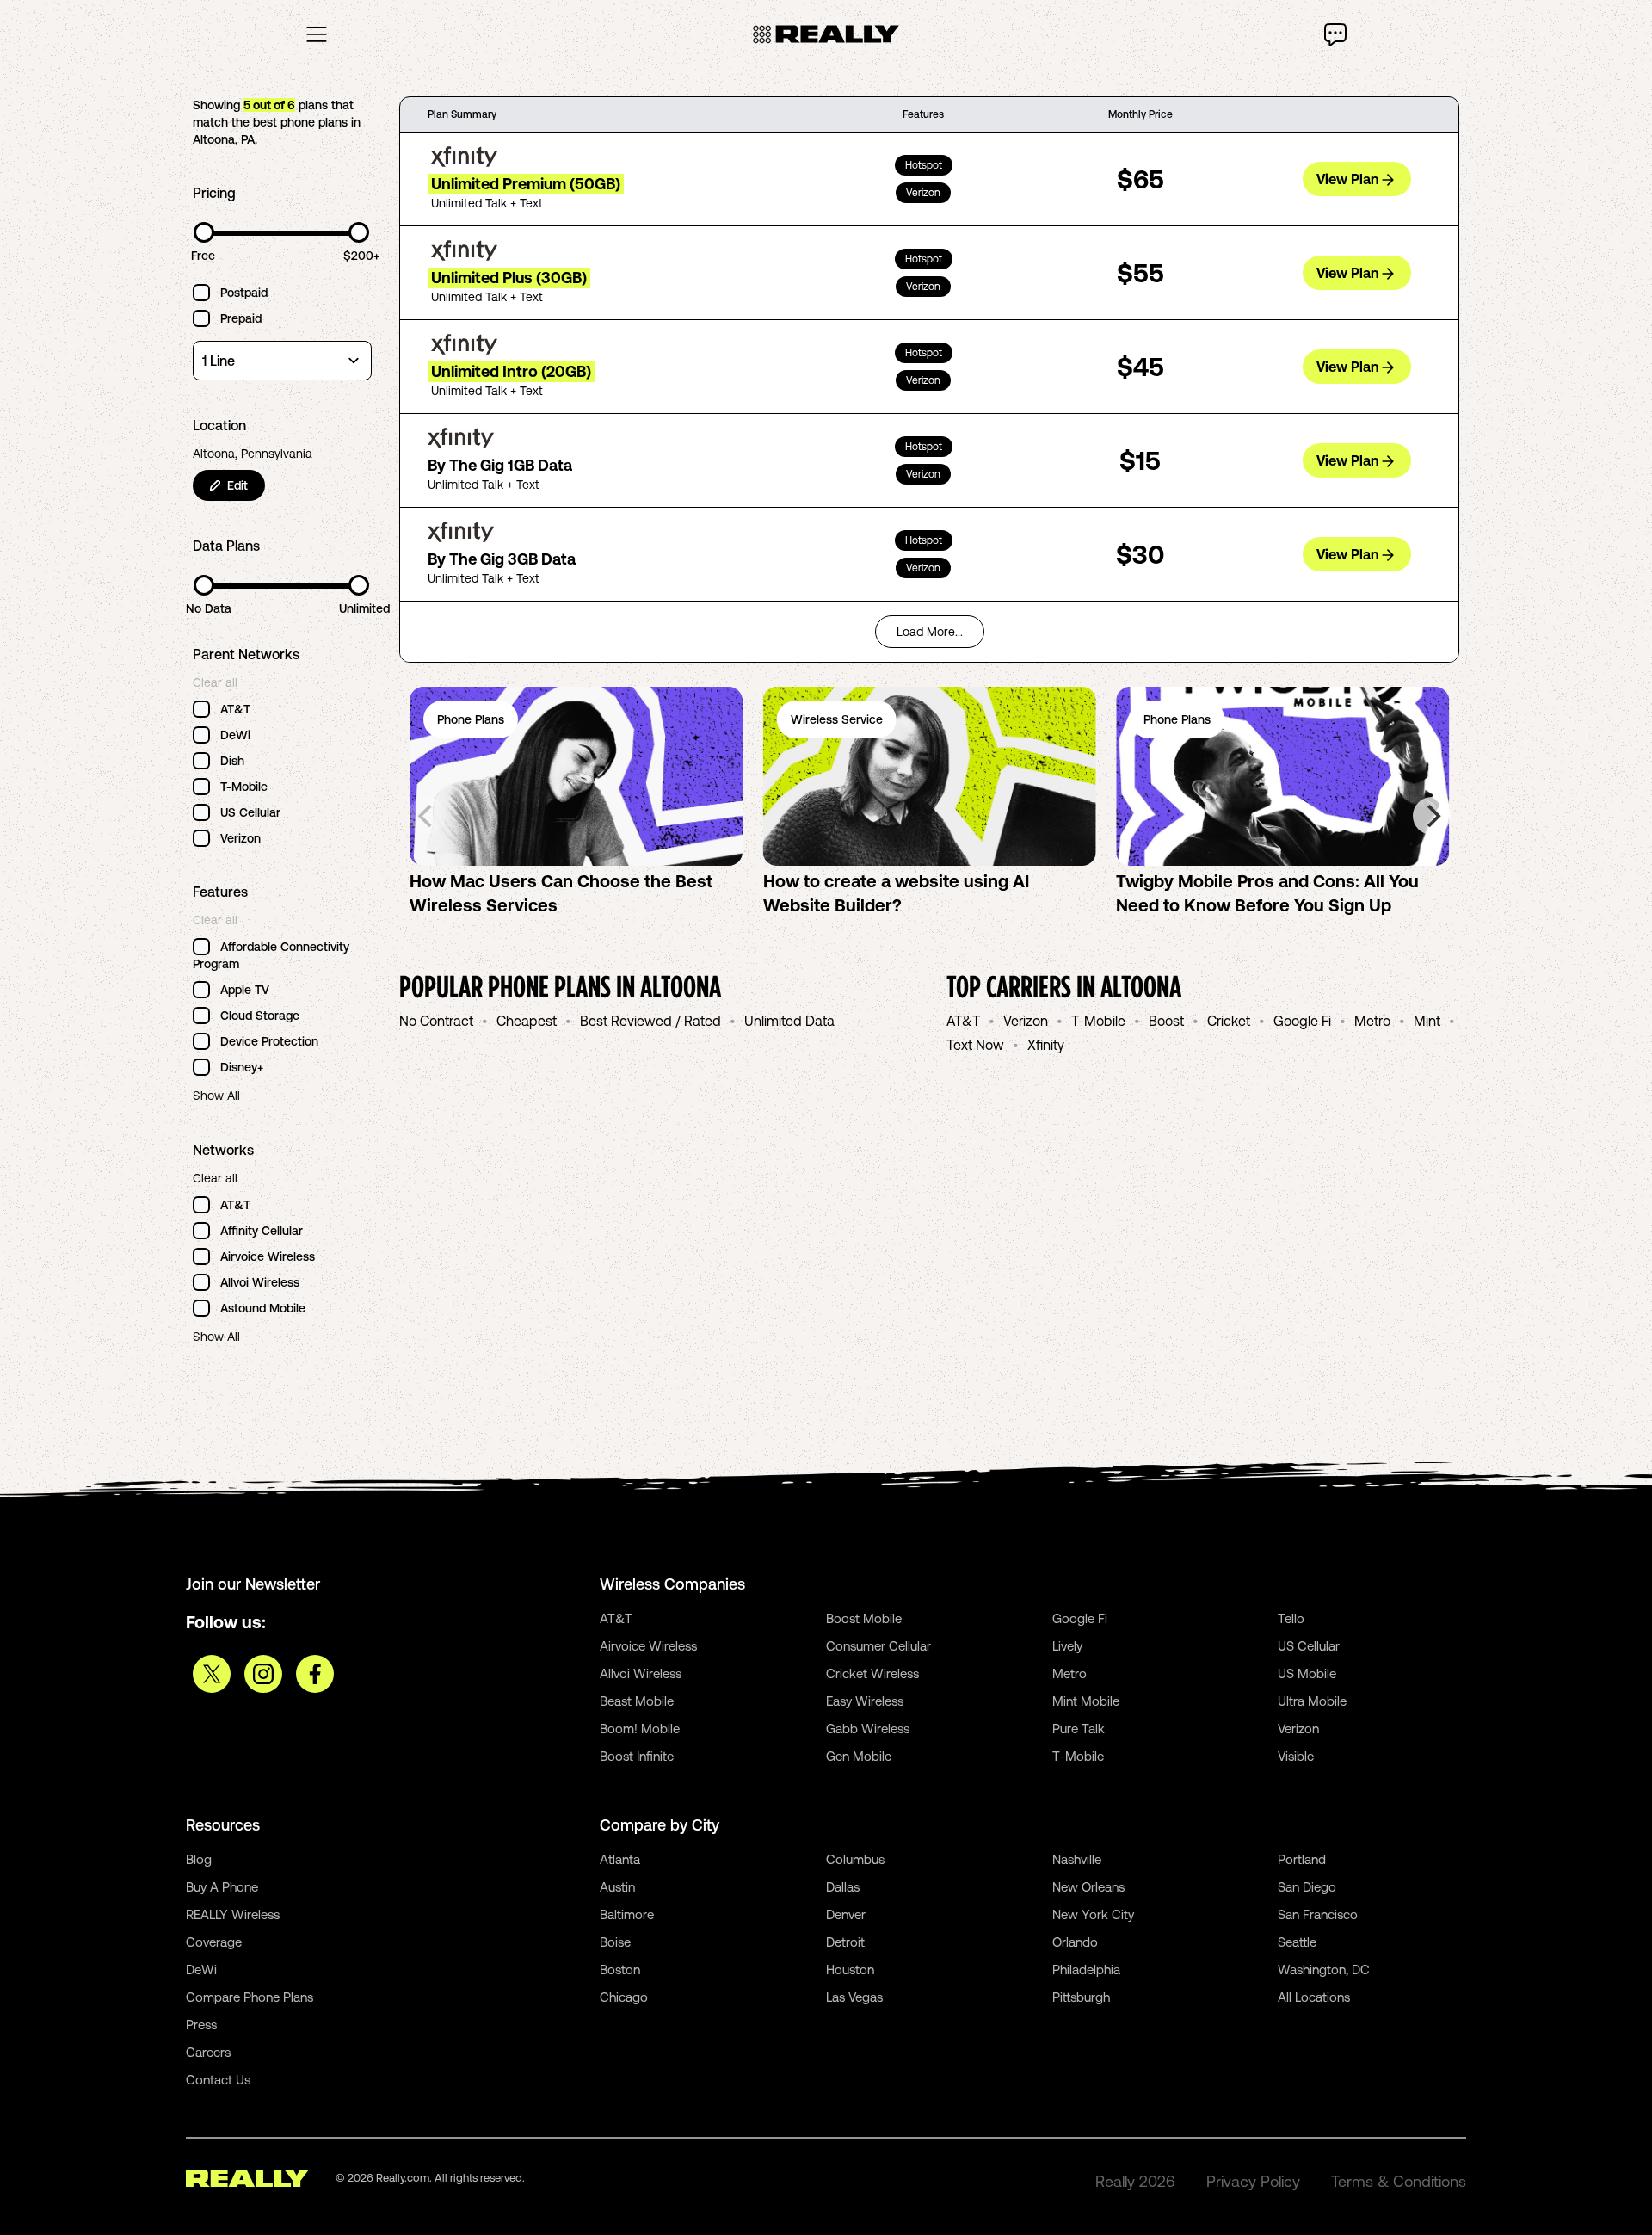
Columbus (855, 1859)
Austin (617, 1887)
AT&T (963, 1021)
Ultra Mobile (1312, 1701)
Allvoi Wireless (641, 1673)
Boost (1166, 1021)
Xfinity (1046, 1045)
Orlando (1075, 1942)
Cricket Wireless (872, 1673)
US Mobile (1307, 1673)
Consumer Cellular (878, 1646)
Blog (199, 1859)
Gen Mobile (859, 1756)
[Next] (1432, 816)
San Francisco (1318, 1914)
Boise (615, 1942)
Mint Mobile (1086, 1701)
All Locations (1314, 1997)
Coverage (214, 1942)
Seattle (1297, 1942)
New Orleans (1088, 1887)
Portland (1302, 1859)
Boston (620, 1970)
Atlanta (620, 1859)
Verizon (1026, 1021)
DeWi (201, 1970)
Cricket (1229, 1021)
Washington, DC (1324, 1970)
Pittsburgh (1081, 1997)
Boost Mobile (864, 1618)
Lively (1067, 1646)
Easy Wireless (865, 1701)
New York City (1093, 1914)
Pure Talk (1079, 1729)
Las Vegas (854, 1997)
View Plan (1347, 179)
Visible (1296, 1756)
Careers (208, 2052)
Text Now (975, 1045)
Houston (850, 1970)
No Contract (436, 1021)
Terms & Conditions (1399, 2181)
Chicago (624, 1997)
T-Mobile (1098, 1021)
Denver (846, 1914)
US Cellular (1309, 1646)
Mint (1427, 1021)
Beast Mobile (637, 1701)
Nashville (1077, 1859)
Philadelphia (1086, 1970)
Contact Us (218, 2080)
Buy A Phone (222, 1887)
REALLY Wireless (233, 1914)
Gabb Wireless (868, 1729)
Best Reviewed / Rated (650, 1021)
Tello (1291, 1618)
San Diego (1307, 1887)
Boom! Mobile (640, 1729)
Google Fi (1302, 1021)
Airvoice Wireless (648, 1646)
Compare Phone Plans (250, 1997)
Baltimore (627, 1914)
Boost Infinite (637, 1756)
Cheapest (527, 1021)
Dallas (843, 1887)
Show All (216, 1096)
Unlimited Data (789, 1021)
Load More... (930, 632)
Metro (1372, 1021)
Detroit (845, 1942)
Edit (237, 485)
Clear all (215, 682)
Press (201, 2025)
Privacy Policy (1253, 2181)
